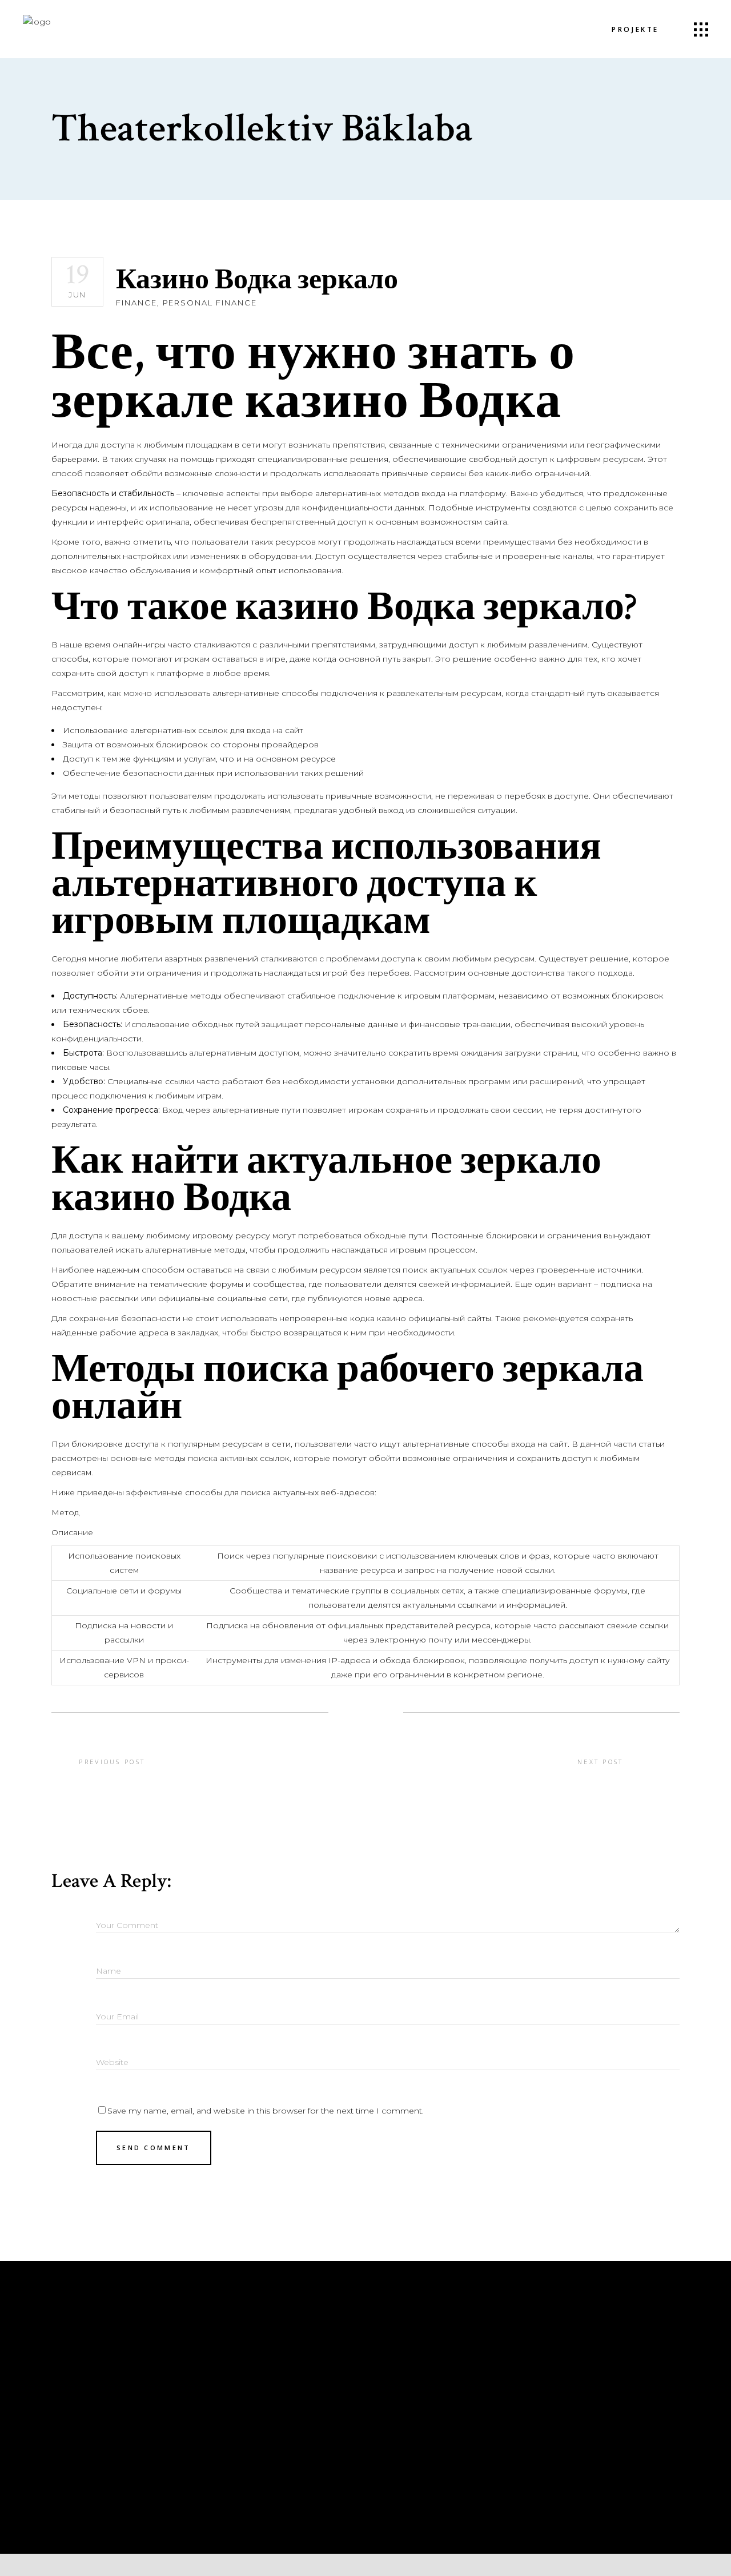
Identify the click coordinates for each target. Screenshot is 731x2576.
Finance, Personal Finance (186, 303)
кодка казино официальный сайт (418, 1318)
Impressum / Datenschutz (268, 2369)
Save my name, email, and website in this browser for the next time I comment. (266, 2111)
